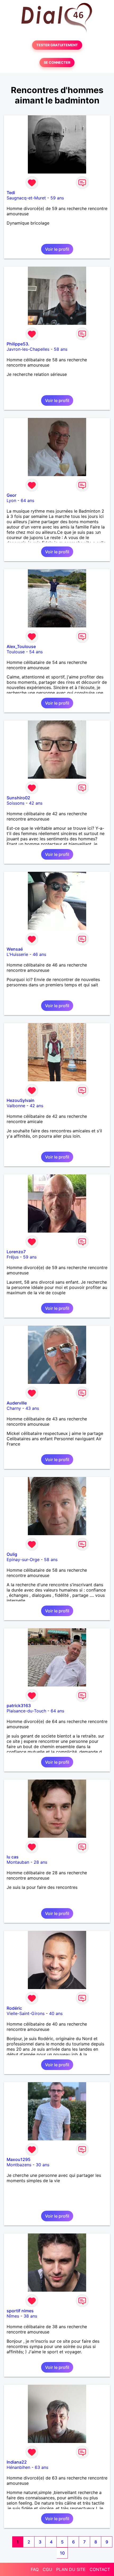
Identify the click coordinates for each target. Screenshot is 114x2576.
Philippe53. (18, 344)
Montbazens (19, 2165)
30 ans (43, 2165)
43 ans (32, 1408)
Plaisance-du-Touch (26, 1711)
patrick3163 (19, 1706)
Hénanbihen (18, 2467)
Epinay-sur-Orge (23, 1560)
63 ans (41, 2467)
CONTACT (100, 2569)
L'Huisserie (17, 954)
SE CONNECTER (57, 63)
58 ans (61, 349)
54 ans (36, 652)
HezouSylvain (21, 1100)
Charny (14, 1408)
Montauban (18, 1862)
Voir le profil (57, 249)
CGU (47, 2569)
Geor (12, 495)
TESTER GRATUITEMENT (57, 45)
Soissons (16, 803)
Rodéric (14, 2008)
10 (62, 2553)
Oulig (12, 1554)
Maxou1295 (19, 2159)
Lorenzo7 (16, 1252)
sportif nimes (20, 2311)
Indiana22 (17, 2462)
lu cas (13, 1857)
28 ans (40, 1862)
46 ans (39, 954)
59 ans (57, 198)
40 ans (56, 2013)
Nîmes (13, 2316)
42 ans (36, 803)
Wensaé (15, 949)
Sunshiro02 (18, 798)
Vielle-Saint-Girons (26, 2013)
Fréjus (13, 1257)
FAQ (35, 2569)
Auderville (17, 1403)
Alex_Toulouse (21, 646)
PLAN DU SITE (71, 2569)
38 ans (30, 2316)
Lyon (11, 500)
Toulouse (16, 652)
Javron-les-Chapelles (28, 349)
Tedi (11, 193)
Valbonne (16, 1106)
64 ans (27, 500)
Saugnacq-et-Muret (26, 198)
